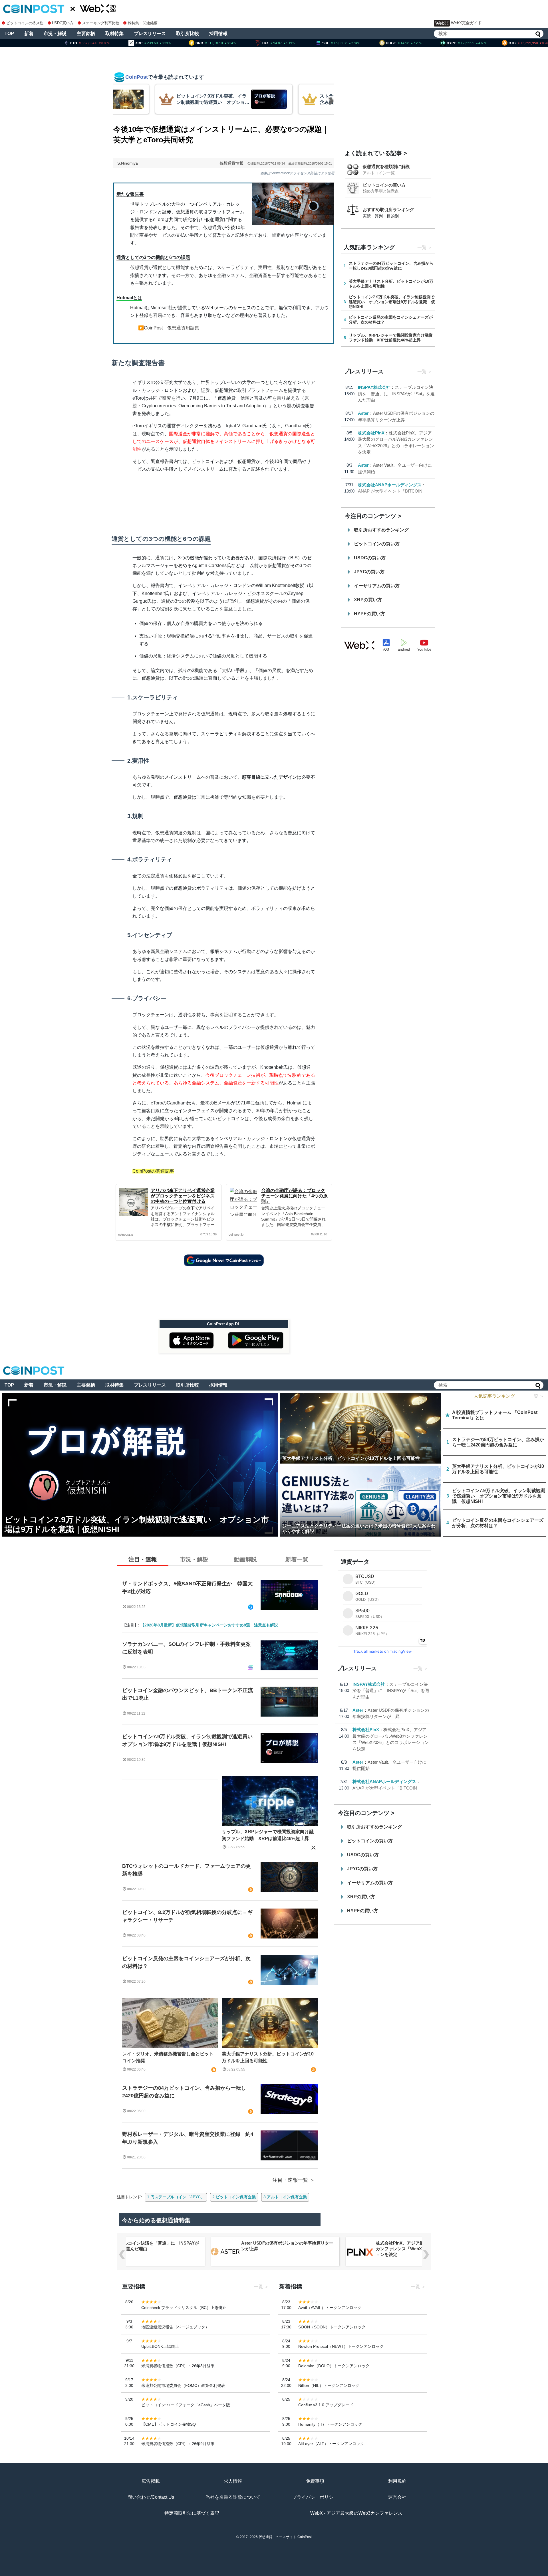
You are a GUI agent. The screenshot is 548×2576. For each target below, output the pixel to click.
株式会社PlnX (371, 433)
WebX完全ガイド (466, 23)
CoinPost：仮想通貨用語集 (172, 328)
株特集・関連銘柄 (143, 23)
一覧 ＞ (537, 1396)
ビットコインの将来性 (25, 23)
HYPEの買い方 (369, 614)
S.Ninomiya (128, 163)
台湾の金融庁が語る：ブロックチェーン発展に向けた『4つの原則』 (294, 1196)
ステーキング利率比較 (101, 23)
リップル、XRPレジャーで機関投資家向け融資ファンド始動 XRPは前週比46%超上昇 (268, 1835)
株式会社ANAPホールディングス (390, 485)
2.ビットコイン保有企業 (234, 2197)
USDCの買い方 (370, 558)
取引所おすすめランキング (381, 530)
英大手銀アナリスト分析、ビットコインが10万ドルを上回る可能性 (268, 2057)
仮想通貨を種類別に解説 (386, 166)
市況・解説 (55, 34)
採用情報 (218, 34)
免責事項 (315, 2481)
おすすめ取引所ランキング (388, 210)
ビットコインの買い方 (384, 185)
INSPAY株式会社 (374, 387)
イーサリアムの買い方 (377, 586)
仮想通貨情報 (231, 163)
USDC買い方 (63, 23)
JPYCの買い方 (369, 572)
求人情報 (233, 2481)
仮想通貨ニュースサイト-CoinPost (285, 2537)
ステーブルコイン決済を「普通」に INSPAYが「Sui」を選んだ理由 (396, 394)
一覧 (422, 247)
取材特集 (114, 34)
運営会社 (397, 2497)
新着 (29, 34)
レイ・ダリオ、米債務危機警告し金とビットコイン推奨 (168, 2057)
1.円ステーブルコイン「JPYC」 (176, 2197)
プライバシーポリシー (315, 2497)
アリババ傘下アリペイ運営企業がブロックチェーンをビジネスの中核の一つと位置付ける (183, 1196)
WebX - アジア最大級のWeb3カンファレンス (356, 2513)
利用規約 (397, 2481)
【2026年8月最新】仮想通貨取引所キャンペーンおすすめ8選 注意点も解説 (209, 1625)
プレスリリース (150, 34)
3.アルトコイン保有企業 (285, 2197)
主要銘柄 (86, 34)
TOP (9, 34)
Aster (363, 413)
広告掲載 (151, 2481)
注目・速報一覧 (290, 2180)
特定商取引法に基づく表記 (192, 2513)
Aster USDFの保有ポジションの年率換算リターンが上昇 (287, 2246)
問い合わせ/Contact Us (151, 2497)
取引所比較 (188, 34)
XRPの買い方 (368, 600)
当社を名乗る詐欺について (233, 2497)
